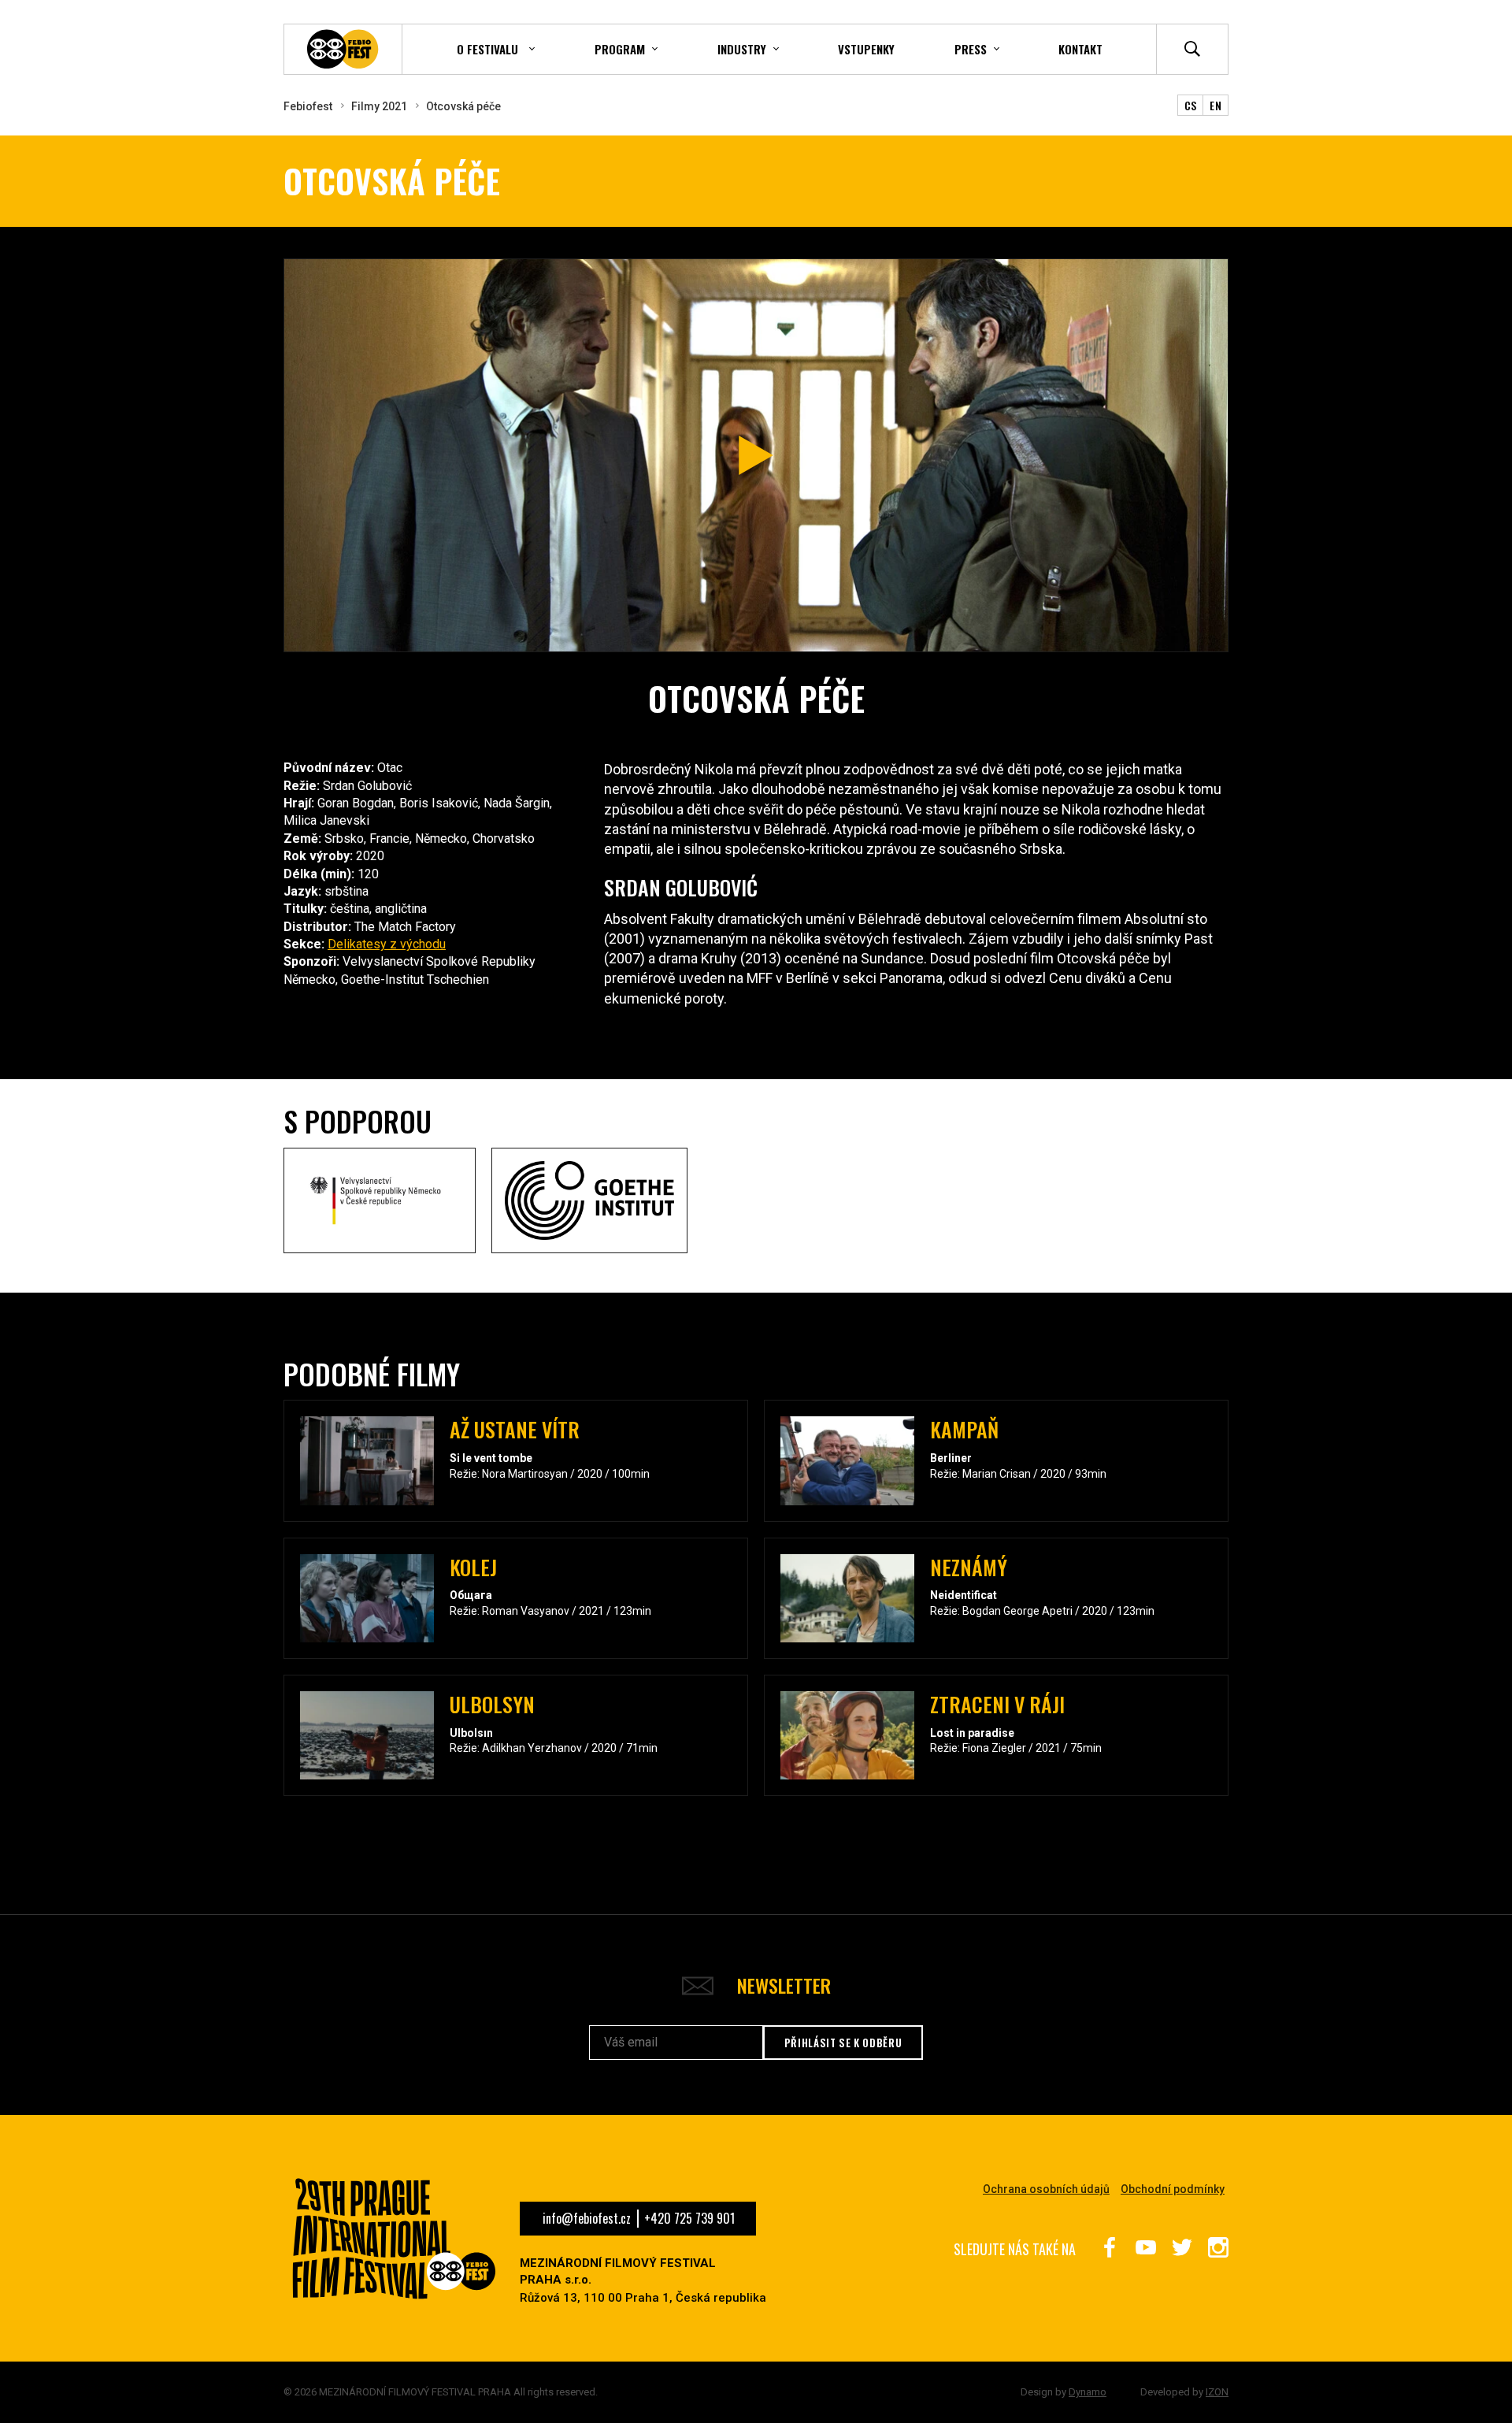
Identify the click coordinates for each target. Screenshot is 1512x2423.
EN (1216, 105)
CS (1191, 105)
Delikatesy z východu (387, 944)
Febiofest (308, 106)
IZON (1217, 2392)
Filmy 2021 (379, 106)
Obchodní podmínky (1173, 2189)
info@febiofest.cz (587, 2218)
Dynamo (1088, 2392)
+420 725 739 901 (689, 2218)
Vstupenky (866, 49)
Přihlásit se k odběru (843, 2043)
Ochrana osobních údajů (1046, 2189)
